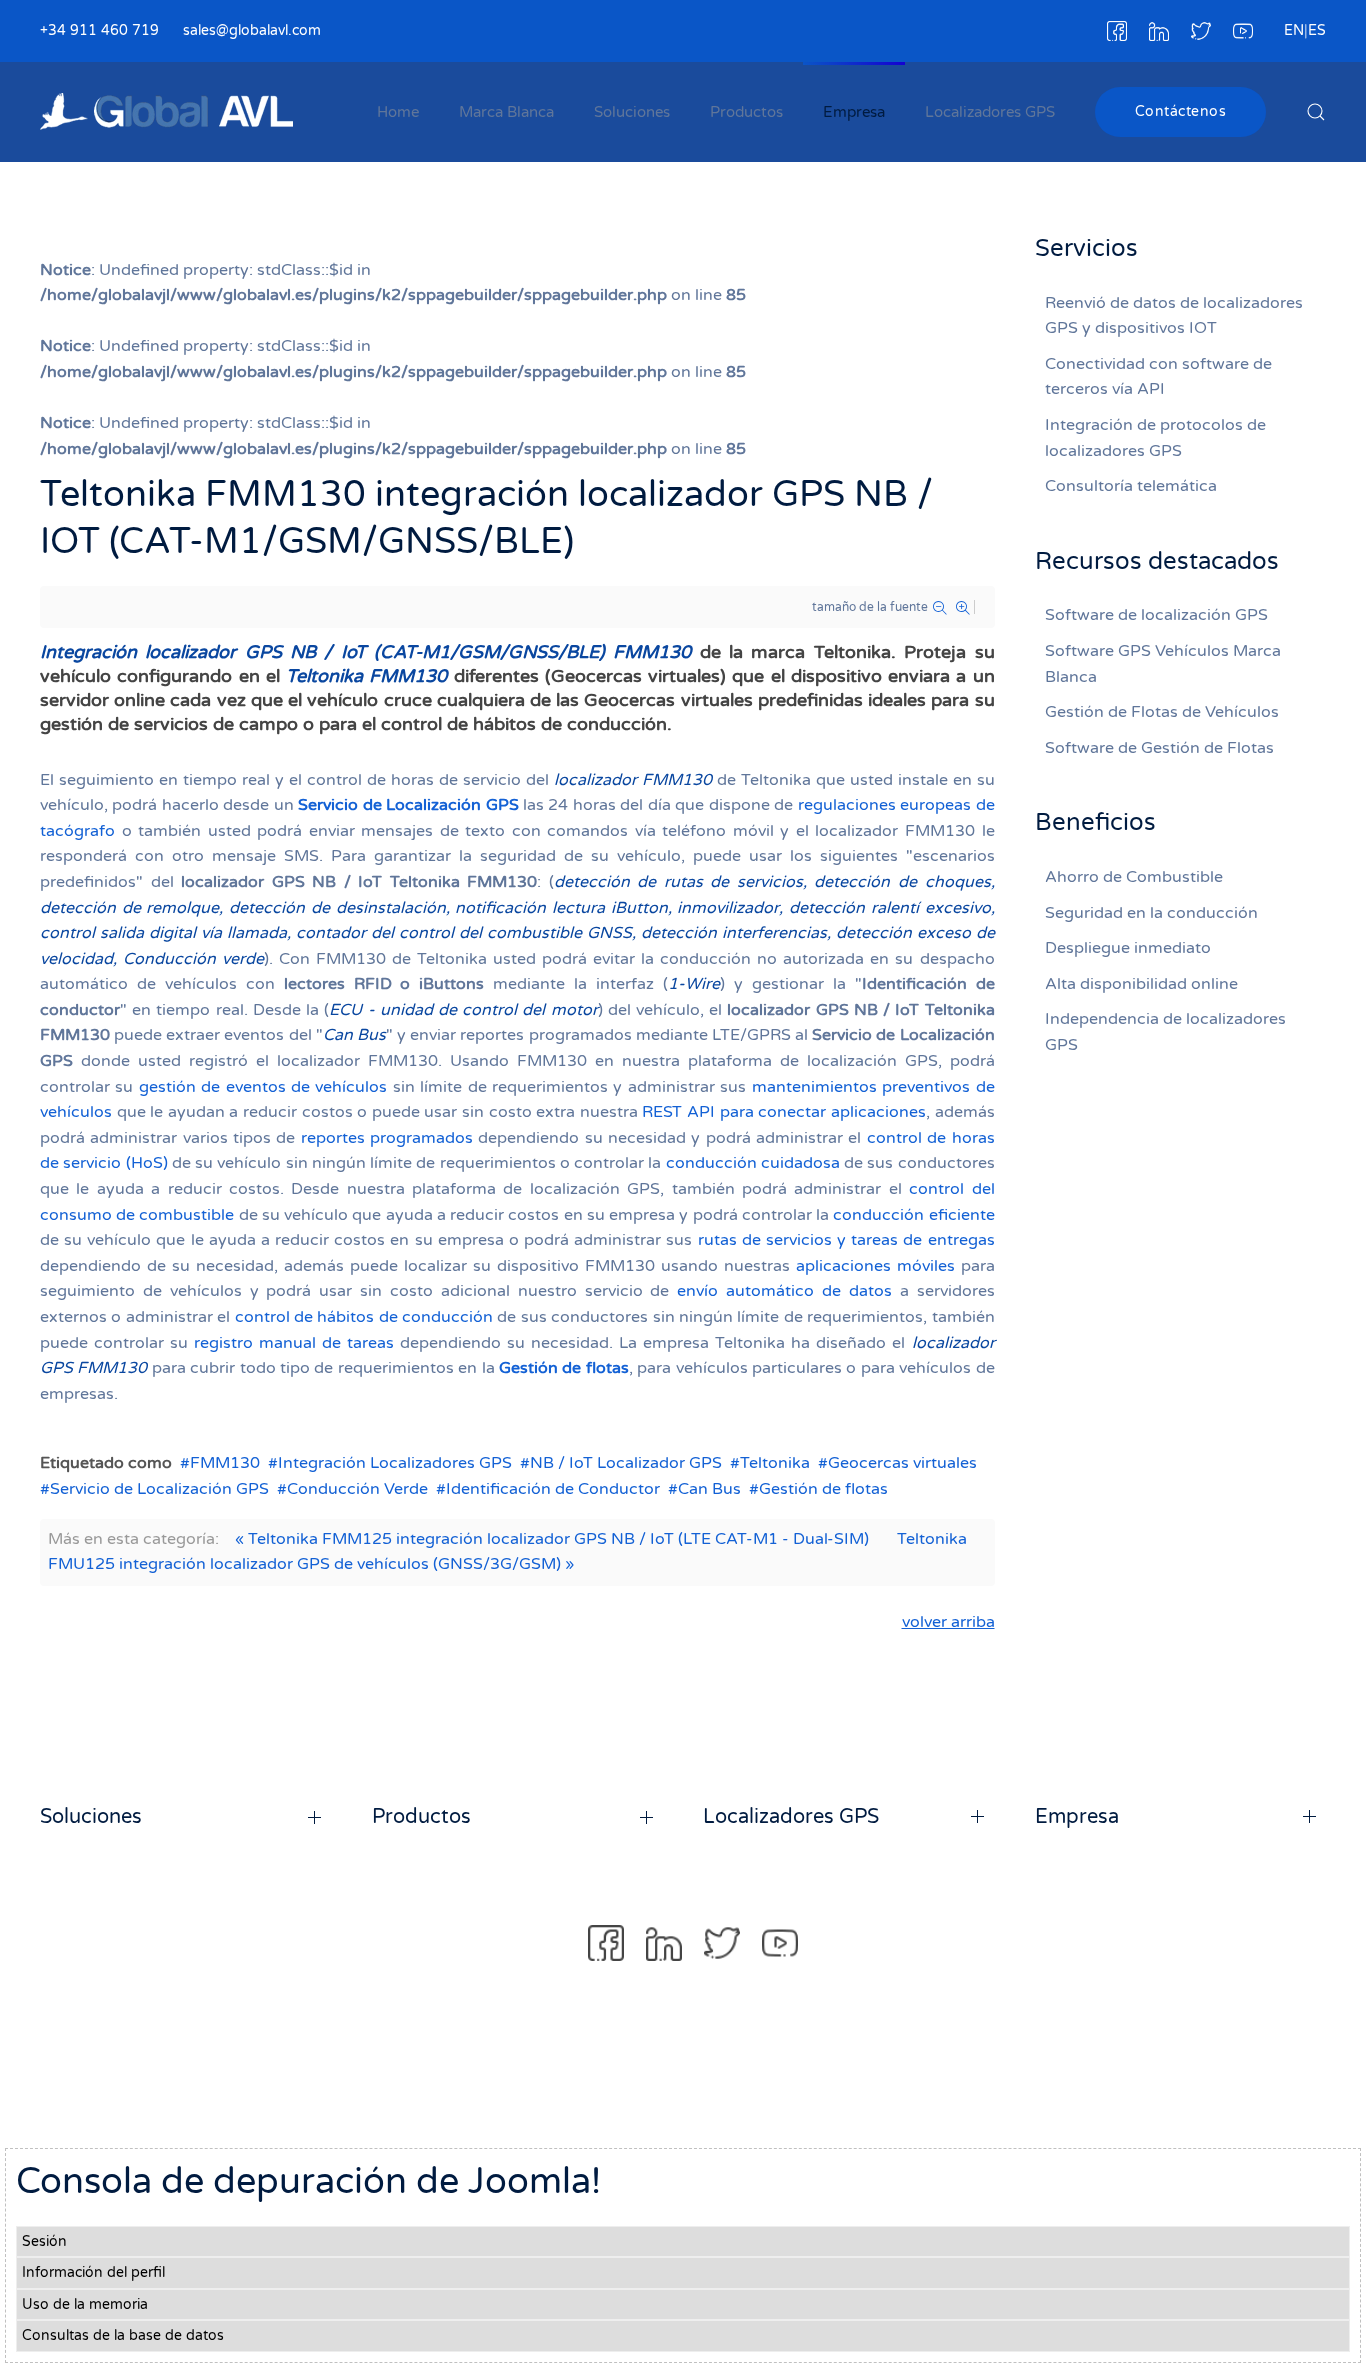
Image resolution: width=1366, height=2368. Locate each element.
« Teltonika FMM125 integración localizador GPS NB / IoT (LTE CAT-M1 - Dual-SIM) (552, 1539)
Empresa (854, 112)
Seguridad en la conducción (1151, 913)
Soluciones (632, 112)
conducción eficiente (913, 1215)
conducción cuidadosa (753, 1163)
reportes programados (387, 1138)
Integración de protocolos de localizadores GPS (1155, 438)
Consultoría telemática (1131, 486)
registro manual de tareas (294, 1343)
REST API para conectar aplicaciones (783, 1112)
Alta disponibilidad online (1141, 984)
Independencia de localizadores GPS (1165, 1032)
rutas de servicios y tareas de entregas (846, 1240)
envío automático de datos (784, 1291)
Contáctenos (1181, 111)
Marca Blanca (506, 112)
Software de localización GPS (1156, 615)
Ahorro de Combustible (1134, 877)
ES (1317, 30)
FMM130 (225, 1463)
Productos (746, 112)
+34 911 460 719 (99, 30)
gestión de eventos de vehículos (263, 1087)
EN (1294, 30)
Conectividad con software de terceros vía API (1158, 377)
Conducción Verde (357, 1489)
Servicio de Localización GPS (408, 805)
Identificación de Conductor (553, 1489)
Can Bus (709, 1489)
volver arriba (948, 1622)
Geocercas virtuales (902, 1463)
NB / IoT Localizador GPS (626, 1463)
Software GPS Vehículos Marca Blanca (1163, 664)
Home (398, 112)
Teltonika (775, 1463)
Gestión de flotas (564, 1368)
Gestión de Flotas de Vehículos (1162, 712)
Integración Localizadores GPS (395, 1463)
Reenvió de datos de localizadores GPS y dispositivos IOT (1174, 316)
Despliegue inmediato (1128, 948)
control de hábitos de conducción (364, 1317)
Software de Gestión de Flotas (1159, 748)
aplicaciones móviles (875, 1266)
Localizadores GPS (990, 112)
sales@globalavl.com (252, 30)
